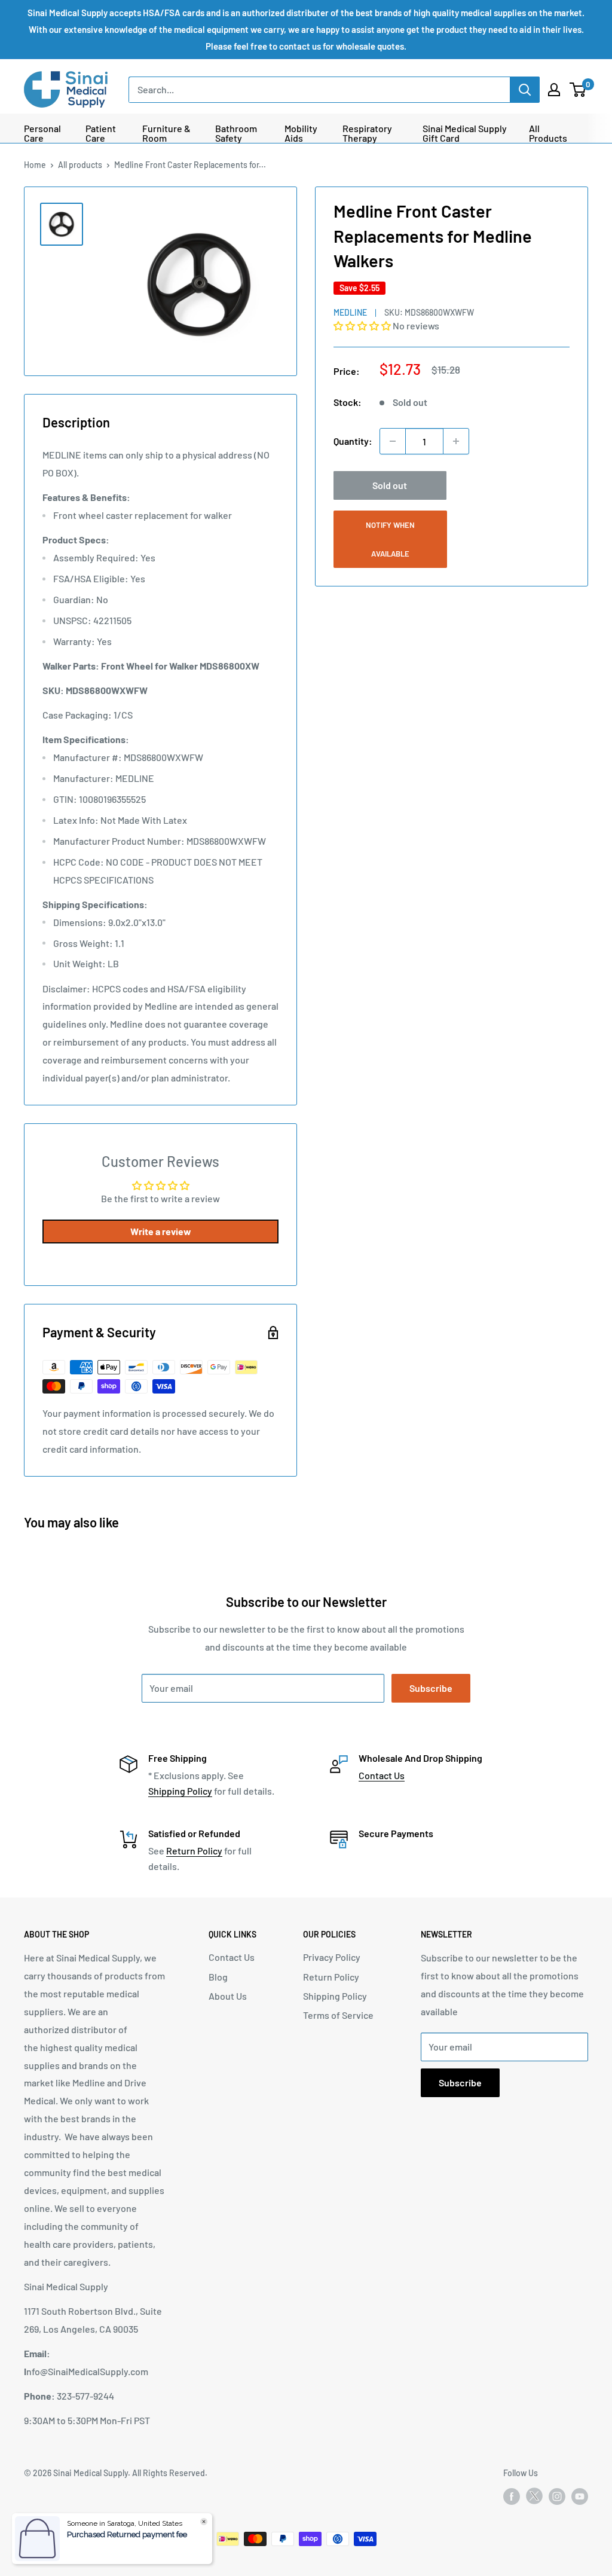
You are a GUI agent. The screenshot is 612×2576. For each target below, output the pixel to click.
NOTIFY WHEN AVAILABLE (390, 539)
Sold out (390, 485)
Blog (218, 1977)
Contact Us (382, 1775)
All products (80, 165)
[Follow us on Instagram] (557, 2496)
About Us (228, 1996)
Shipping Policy (180, 1791)
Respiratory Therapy (367, 133)
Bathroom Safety (236, 133)
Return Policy (194, 1851)
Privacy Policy (332, 1957)
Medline (350, 312)
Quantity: (353, 441)
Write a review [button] (161, 1231)
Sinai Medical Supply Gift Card (465, 133)
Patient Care (101, 133)
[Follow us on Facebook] (512, 2496)
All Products (548, 133)
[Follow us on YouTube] (580, 2496)
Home (35, 165)
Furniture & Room (166, 133)
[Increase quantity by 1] (456, 441)
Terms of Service (338, 2015)
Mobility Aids (301, 133)
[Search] (525, 90)
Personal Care (42, 133)
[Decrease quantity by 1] (393, 441)
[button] (363, 326)
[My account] (554, 90)
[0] (578, 90)
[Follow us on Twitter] (534, 2498)
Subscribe (431, 1688)
